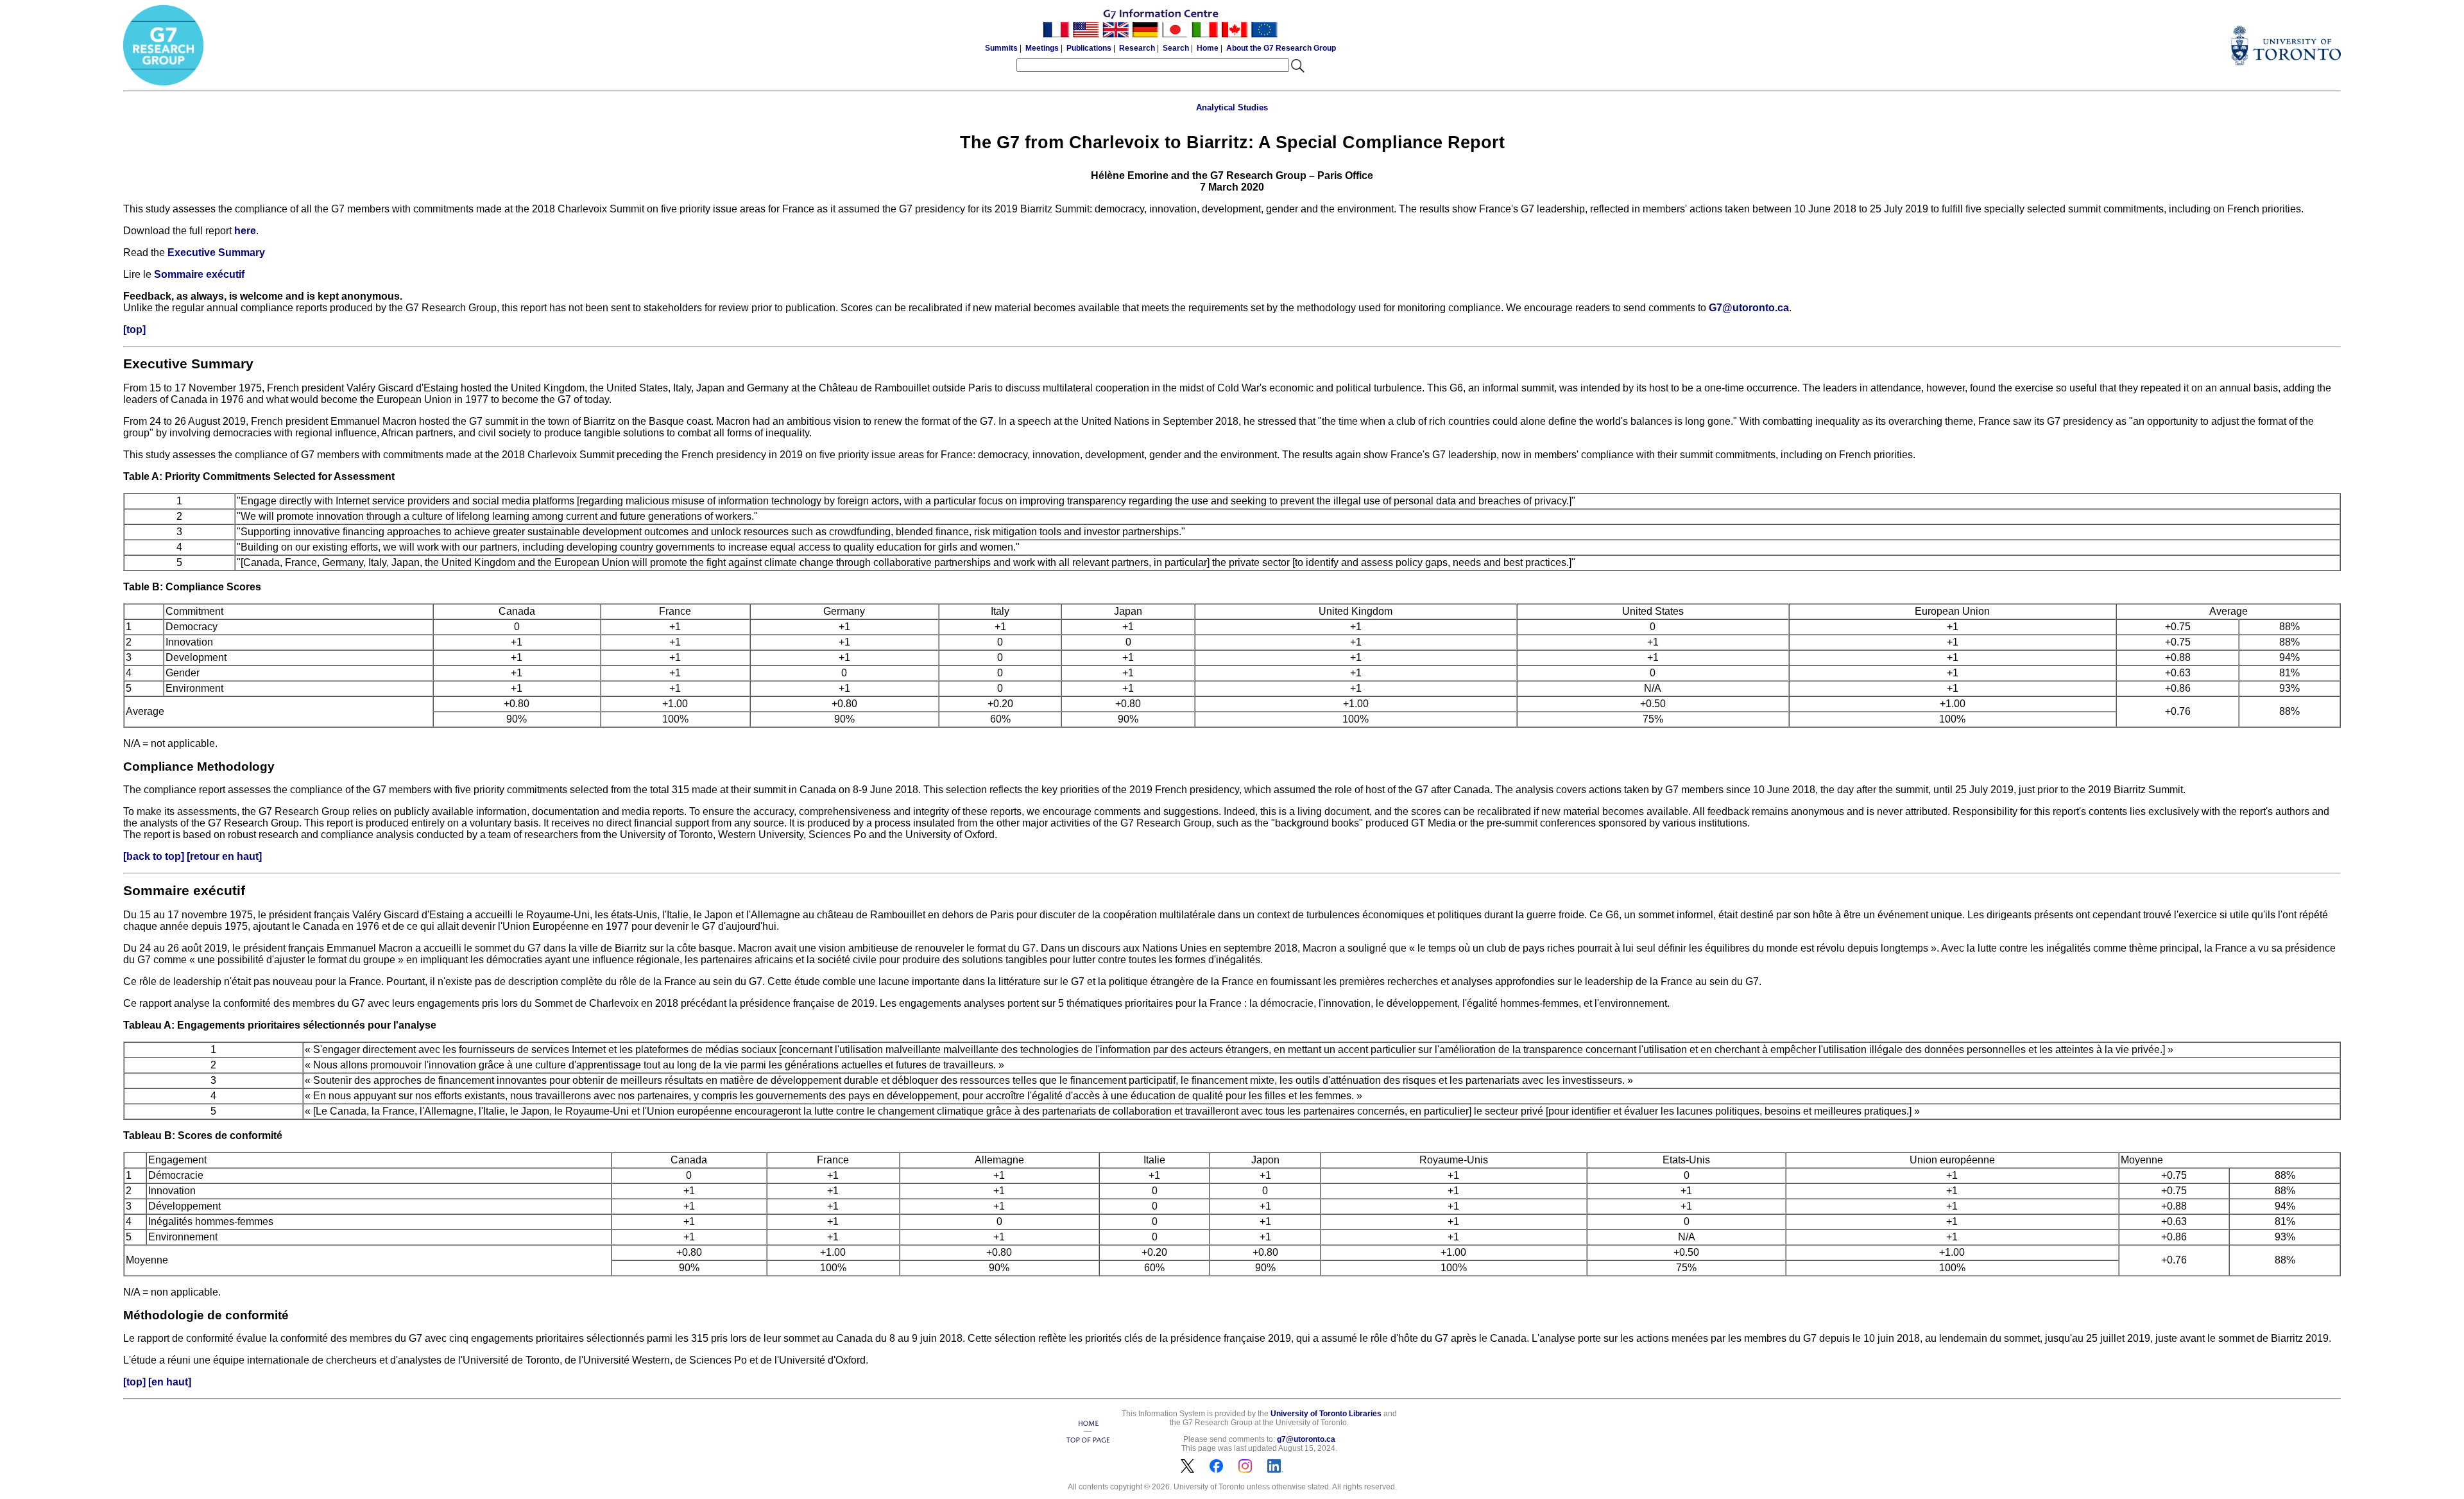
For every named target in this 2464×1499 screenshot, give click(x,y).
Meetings (1042, 48)
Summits (1001, 48)
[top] (134, 330)
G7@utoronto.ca (1749, 308)
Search (1176, 48)
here (245, 231)
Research (1137, 48)
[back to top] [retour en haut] (193, 856)
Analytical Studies (1232, 107)
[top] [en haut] (157, 1382)
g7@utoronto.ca (1306, 1439)
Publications (1089, 48)
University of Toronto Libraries (1326, 1414)
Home (1208, 48)
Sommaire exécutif (199, 274)
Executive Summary (216, 253)
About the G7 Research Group (1281, 48)
